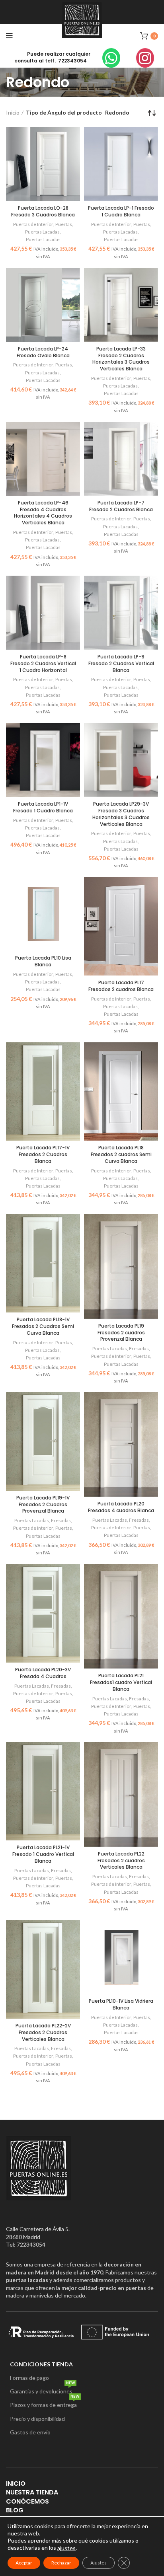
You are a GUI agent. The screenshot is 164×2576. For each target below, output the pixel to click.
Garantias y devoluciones (42, 2390)
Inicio (13, 112)
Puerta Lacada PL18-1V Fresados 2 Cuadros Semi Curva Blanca (43, 1326)
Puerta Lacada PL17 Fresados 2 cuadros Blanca (121, 986)
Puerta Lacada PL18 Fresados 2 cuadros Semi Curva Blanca (121, 1154)
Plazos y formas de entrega (45, 2403)
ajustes (66, 2548)
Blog (15, 2510)
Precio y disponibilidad (37, 2419)
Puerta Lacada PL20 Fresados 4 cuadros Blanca (121, 1507)
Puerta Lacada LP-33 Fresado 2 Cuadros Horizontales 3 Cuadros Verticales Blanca (121, 359)
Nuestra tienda (32, 2492)
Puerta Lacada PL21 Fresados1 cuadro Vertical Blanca (121, 1682)
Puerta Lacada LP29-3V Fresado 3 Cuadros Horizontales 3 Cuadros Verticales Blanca (121, 814)
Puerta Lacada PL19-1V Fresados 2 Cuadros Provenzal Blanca (43, 1504)
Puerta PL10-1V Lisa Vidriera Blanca (121, 2004)
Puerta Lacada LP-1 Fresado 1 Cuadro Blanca (121, 211)
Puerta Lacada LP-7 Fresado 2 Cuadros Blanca (121, 506)
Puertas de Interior (33, 224)
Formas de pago (29, 2378)
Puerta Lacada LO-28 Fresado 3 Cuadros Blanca (43, 211)
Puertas (64, 224)
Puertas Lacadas (42, 232)
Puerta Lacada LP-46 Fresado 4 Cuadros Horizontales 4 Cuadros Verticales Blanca (43, 513)
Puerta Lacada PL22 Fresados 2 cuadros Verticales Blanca (121, 1860)
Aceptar (24, 2563)
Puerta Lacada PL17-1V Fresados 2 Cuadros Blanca (43, 1154)
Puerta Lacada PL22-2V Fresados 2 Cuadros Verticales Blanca (43, 2032)
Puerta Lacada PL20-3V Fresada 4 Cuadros (43, 1673)
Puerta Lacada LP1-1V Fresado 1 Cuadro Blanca (43, 807)
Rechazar (61, 2563)
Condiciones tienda (41, 2364)
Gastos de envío (30, 2432)
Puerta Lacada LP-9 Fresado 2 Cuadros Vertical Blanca (121, 663)
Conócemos (27, 2501)
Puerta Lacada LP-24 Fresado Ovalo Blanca (43, 352)
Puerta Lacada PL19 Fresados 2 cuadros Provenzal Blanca (121, 1333)
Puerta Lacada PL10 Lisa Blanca (43, 961)
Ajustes (99, 2563)
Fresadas (139, 1348)
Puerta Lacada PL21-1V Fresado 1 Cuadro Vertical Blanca (43, 1854)
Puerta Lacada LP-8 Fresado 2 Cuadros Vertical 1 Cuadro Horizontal (43, 663)
